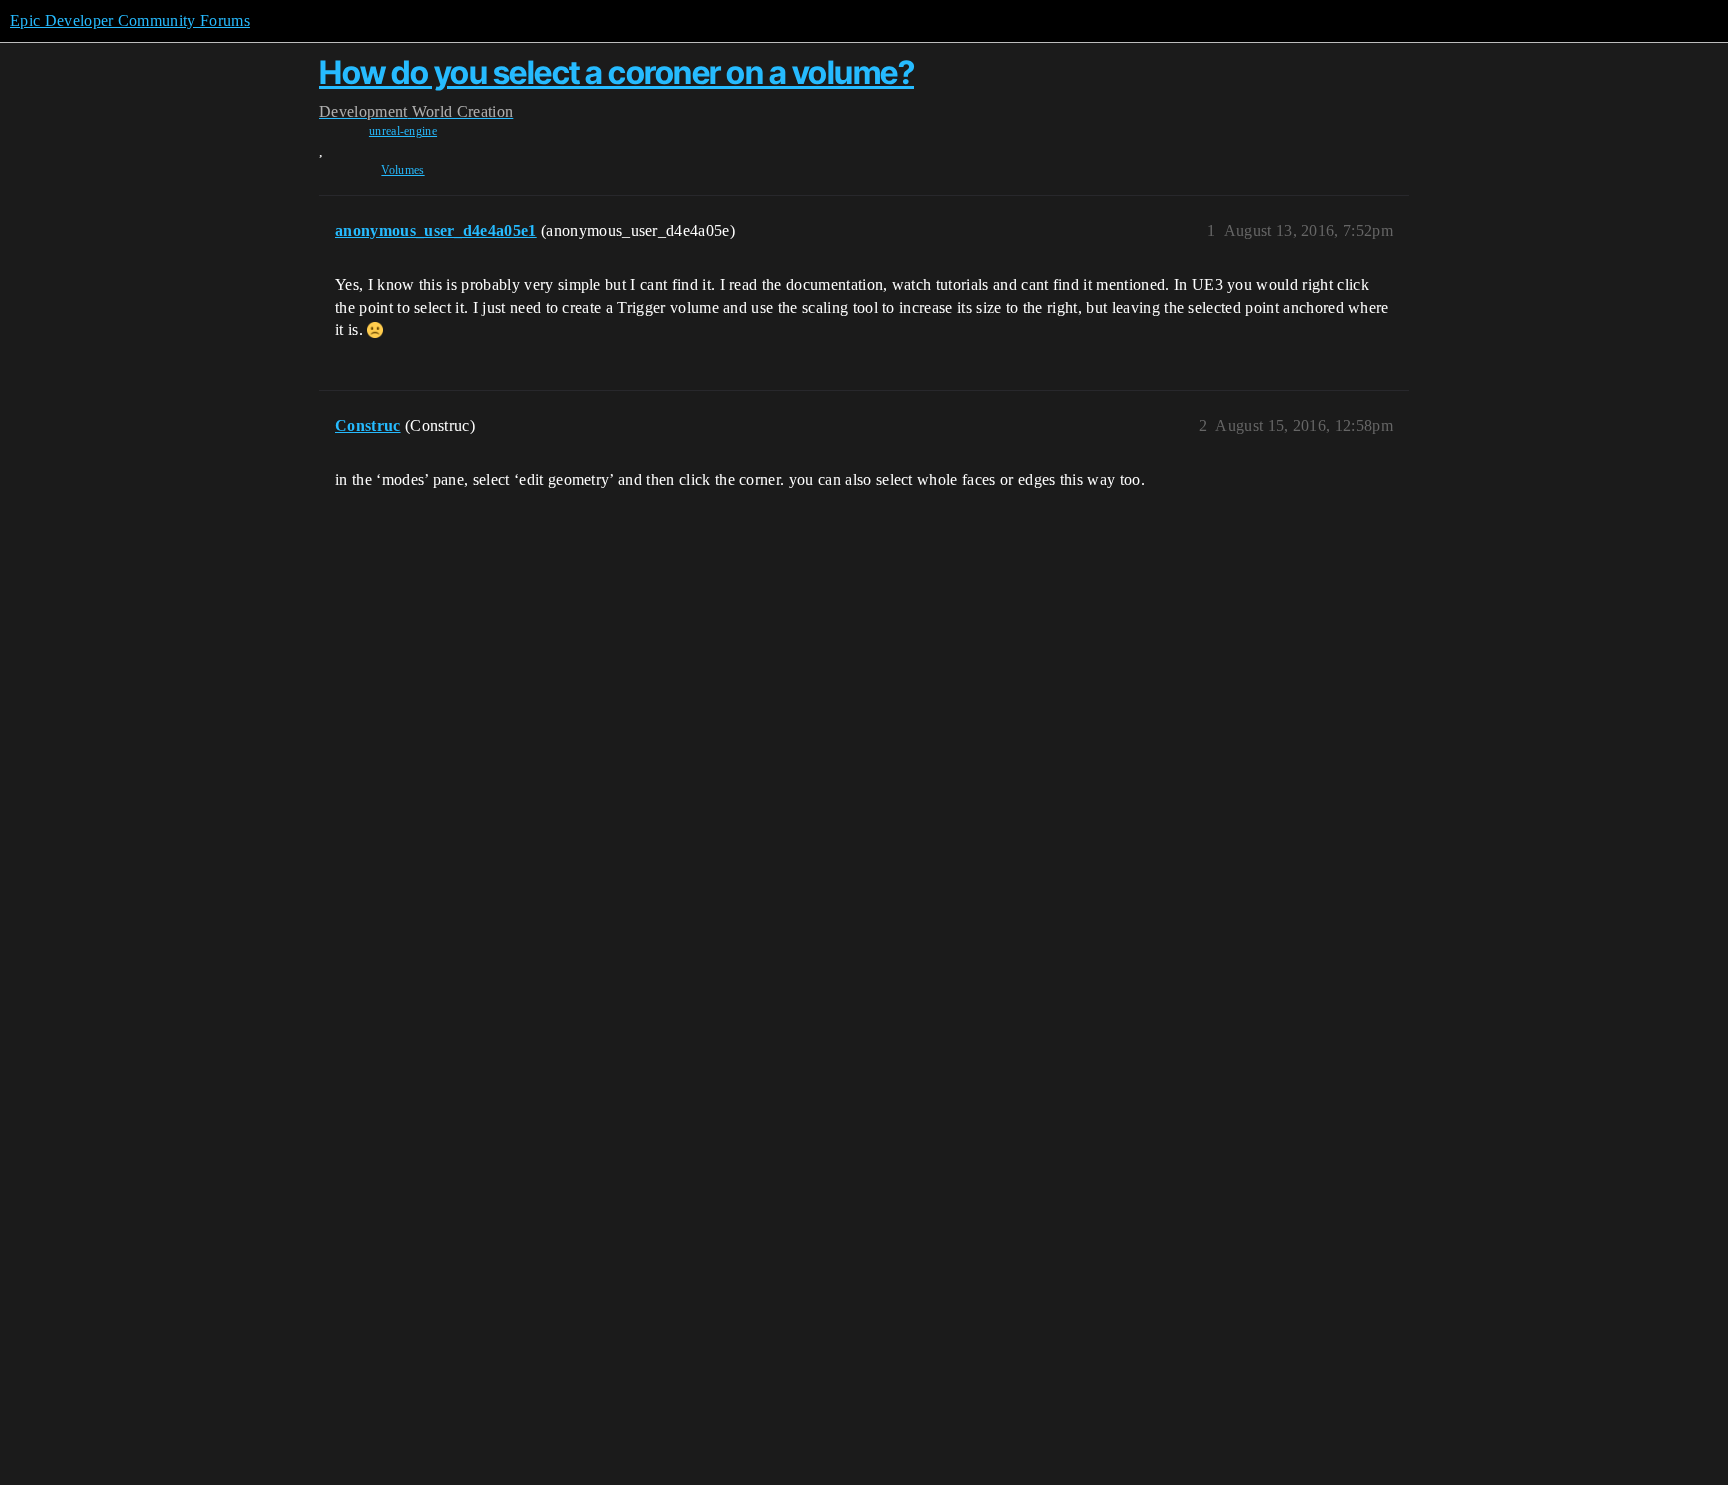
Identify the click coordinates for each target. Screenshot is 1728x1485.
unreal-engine (403, 131)
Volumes (402, 170)
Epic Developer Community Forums (130, 20)
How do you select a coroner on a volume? (616, 72)
